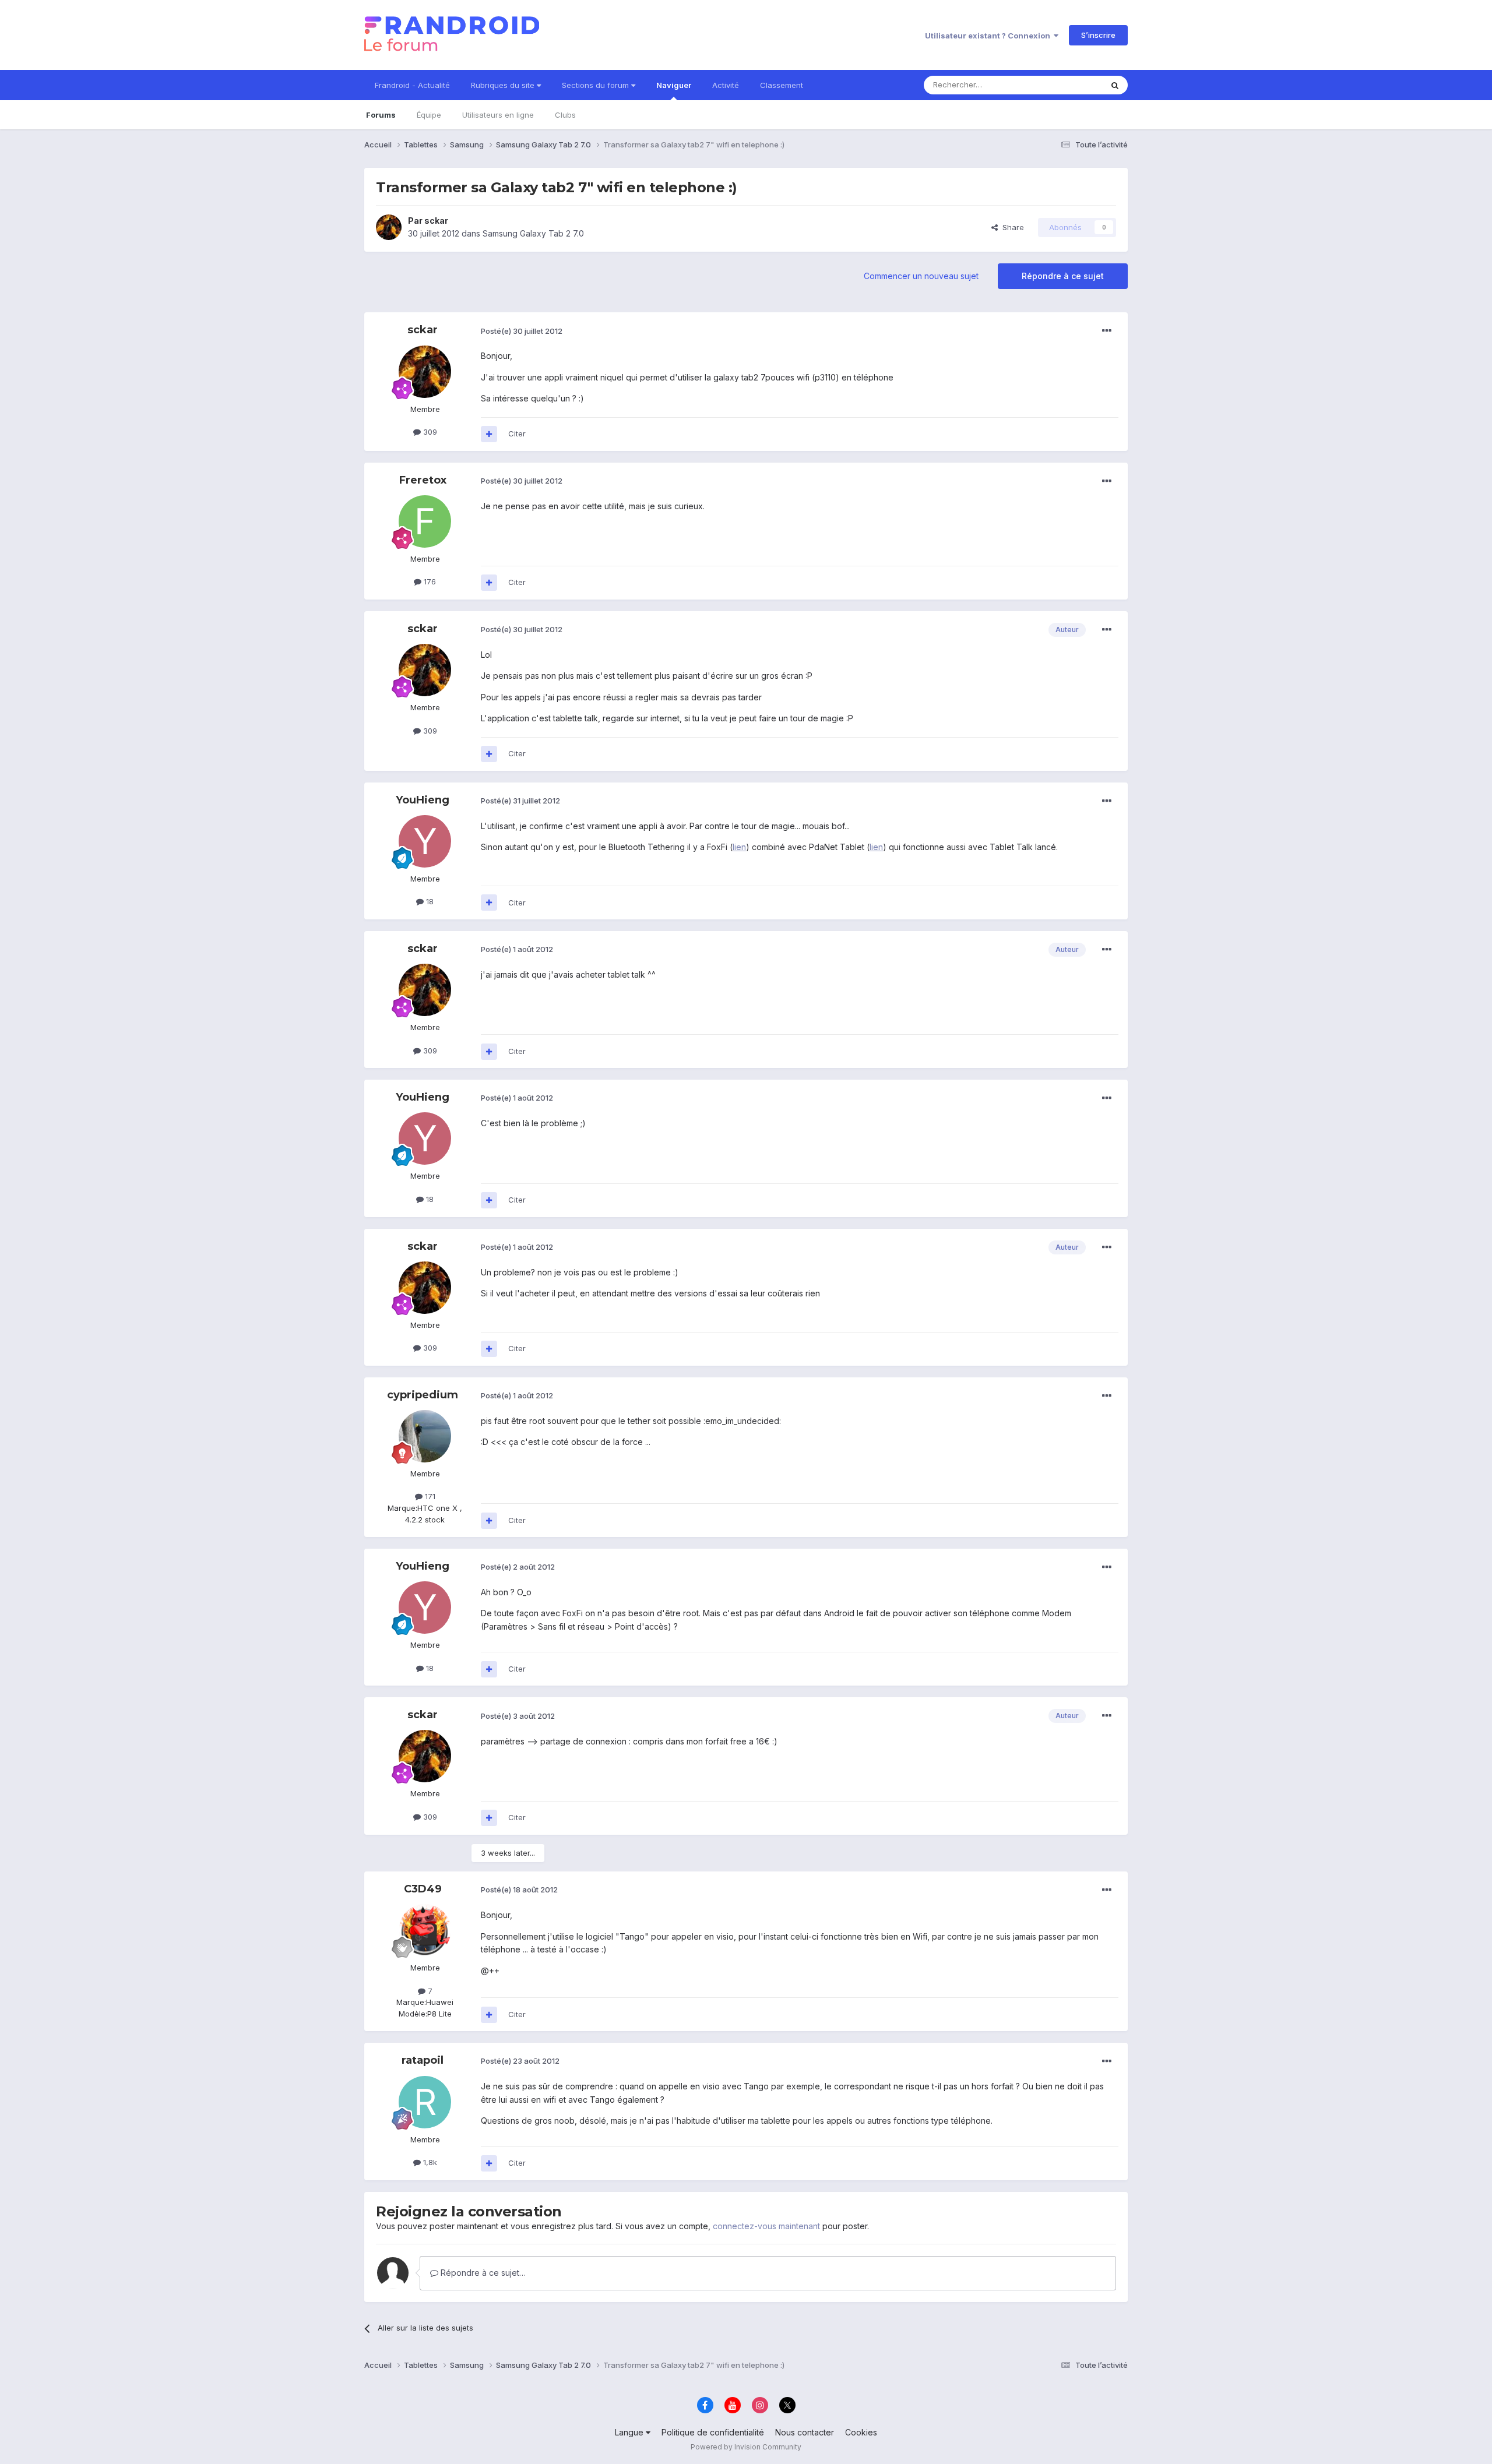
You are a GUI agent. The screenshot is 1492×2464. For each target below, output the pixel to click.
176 (429, 581)
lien (739, 847)
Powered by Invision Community (746, 2447)
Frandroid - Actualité (412, 85)
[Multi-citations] (489, 434)
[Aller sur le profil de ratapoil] (425, 2102)
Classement (782, 85)
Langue (630, 2432)
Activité (726, 85)
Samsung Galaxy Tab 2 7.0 (533, 233)
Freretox (423, 480)
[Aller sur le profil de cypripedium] (425, 1436)
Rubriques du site (504, 85)
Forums (381, 115)
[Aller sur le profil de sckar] (389, 227)
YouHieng (423, 800)
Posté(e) (522, 331)
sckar (436, 221)
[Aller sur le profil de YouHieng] (425, 841)
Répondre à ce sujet (1063, 276)
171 (429, 1496)
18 (429, 901)
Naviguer (674, 85)
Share (1011, 227)
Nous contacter (805, 2432)
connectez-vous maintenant (766, 2226)
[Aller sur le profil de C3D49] (425, 1930)
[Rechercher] (1115, 85)
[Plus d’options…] (1107, 331)
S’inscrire (1098, 35)
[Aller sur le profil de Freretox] (425, 521)
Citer (517, 433)
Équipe (429, 115)
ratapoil (423, 2060)
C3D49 (423, 1889)
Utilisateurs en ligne (498, 115)
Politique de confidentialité (713, 2432)
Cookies (861, 2432)
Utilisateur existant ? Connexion (989, 36)
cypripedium (423, 1395)
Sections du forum (597, 85)
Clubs (565, 115)
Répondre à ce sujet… (482, 2273)
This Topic (1068, 85)
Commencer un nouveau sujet (921, 276)
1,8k (429, 2162)
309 (429, 432)
